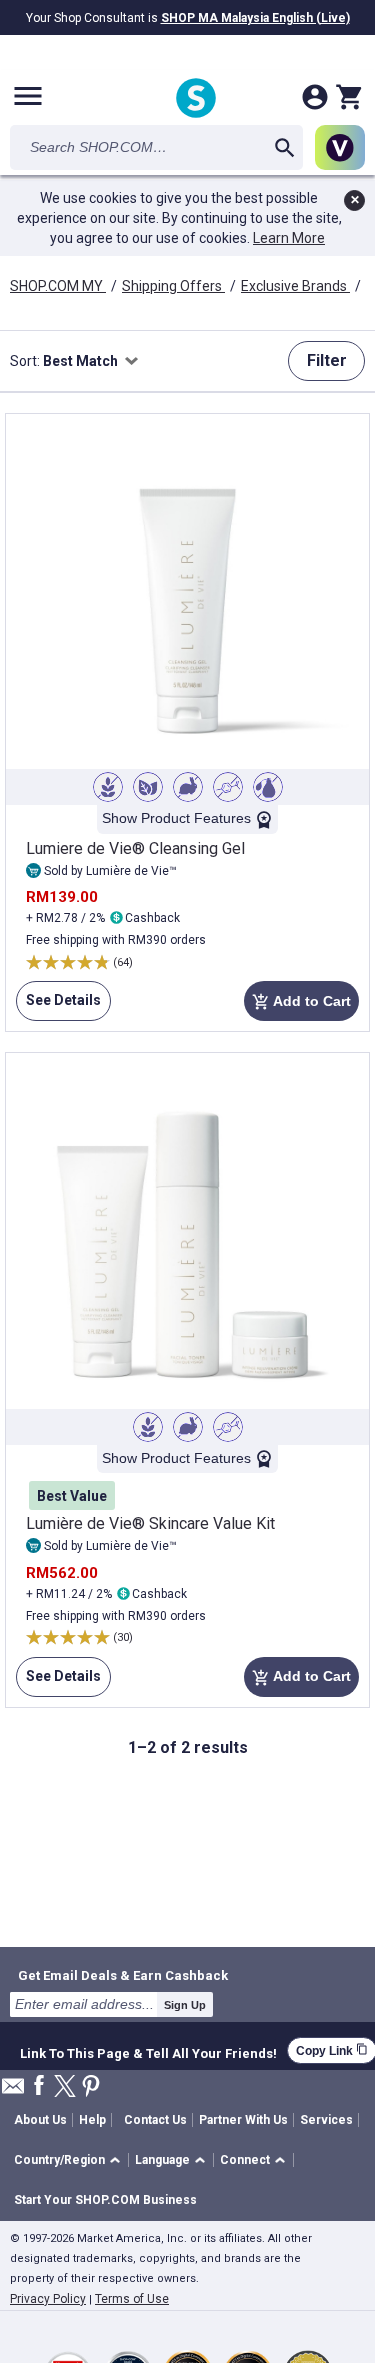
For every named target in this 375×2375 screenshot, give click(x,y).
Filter (327, 360)
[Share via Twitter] (65, 2087)
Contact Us (155, 2120)
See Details (58, 1006)
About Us (40, 2120)
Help (92, 2120)
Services (326, 2120)
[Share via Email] (13, 2091)
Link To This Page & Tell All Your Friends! (148, 2051)
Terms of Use (132, 2299)
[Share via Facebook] (39, 2086)
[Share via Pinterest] (91, 2087)
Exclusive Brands (295, 286)
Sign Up (185, 2005)
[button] (70, 2160)
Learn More (289, 238)
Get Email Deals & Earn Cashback (123, 1975)
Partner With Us (243, 2120)
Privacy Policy (48, 2299)
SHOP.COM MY (58, 286)
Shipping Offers (173, 286)
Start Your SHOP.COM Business (105, 2200)
